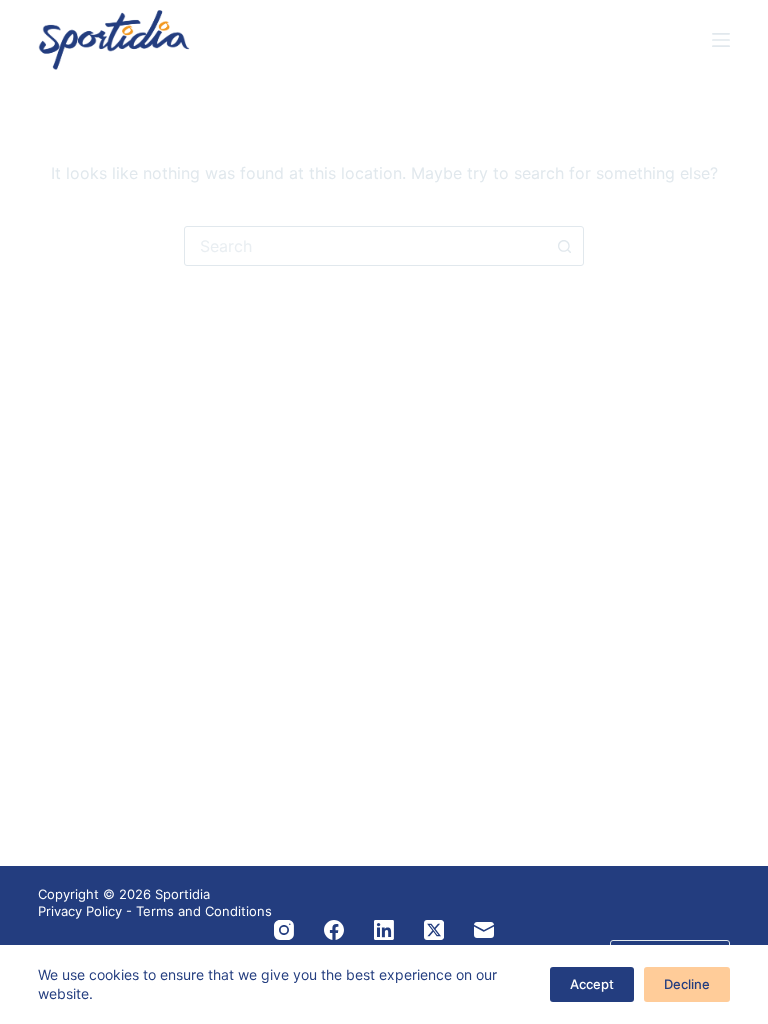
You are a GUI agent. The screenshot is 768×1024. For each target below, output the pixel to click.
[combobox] (365, 246)
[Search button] (564, 246)
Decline (687, 984)
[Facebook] (334, 930)
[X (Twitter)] (434, 930)
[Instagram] (284, 930)
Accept (592, 984)
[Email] (484, 930)
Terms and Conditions (204, 911)
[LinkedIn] (384, 930)
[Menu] (721, 40)
